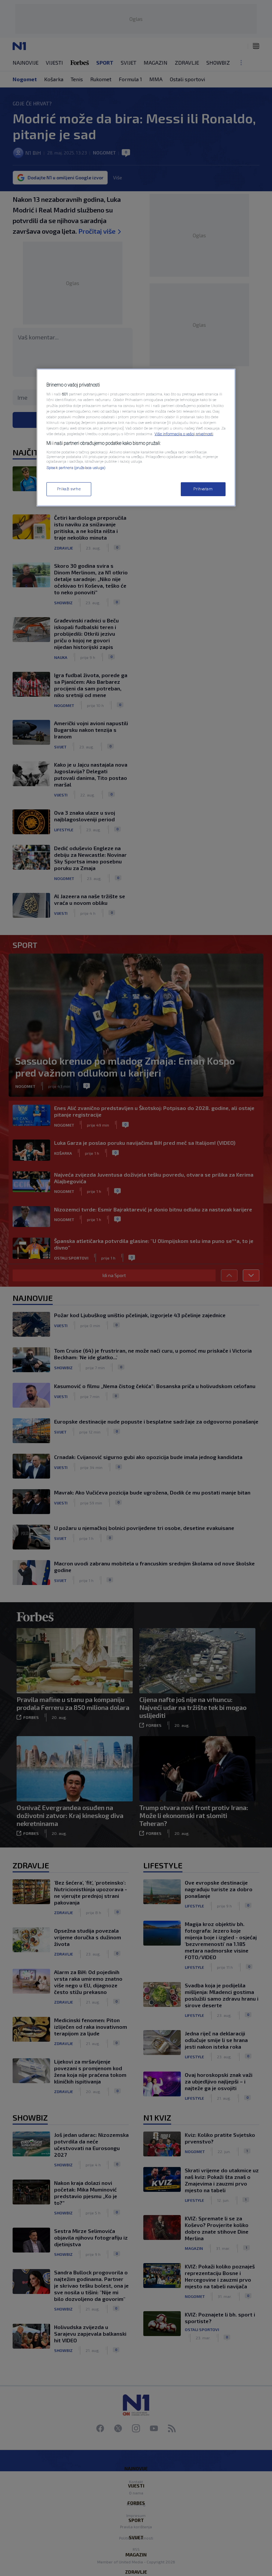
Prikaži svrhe (69, 489)
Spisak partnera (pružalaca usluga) (76, 468)
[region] (136, 438)
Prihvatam (203, 489)
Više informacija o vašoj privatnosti (184, 434)
